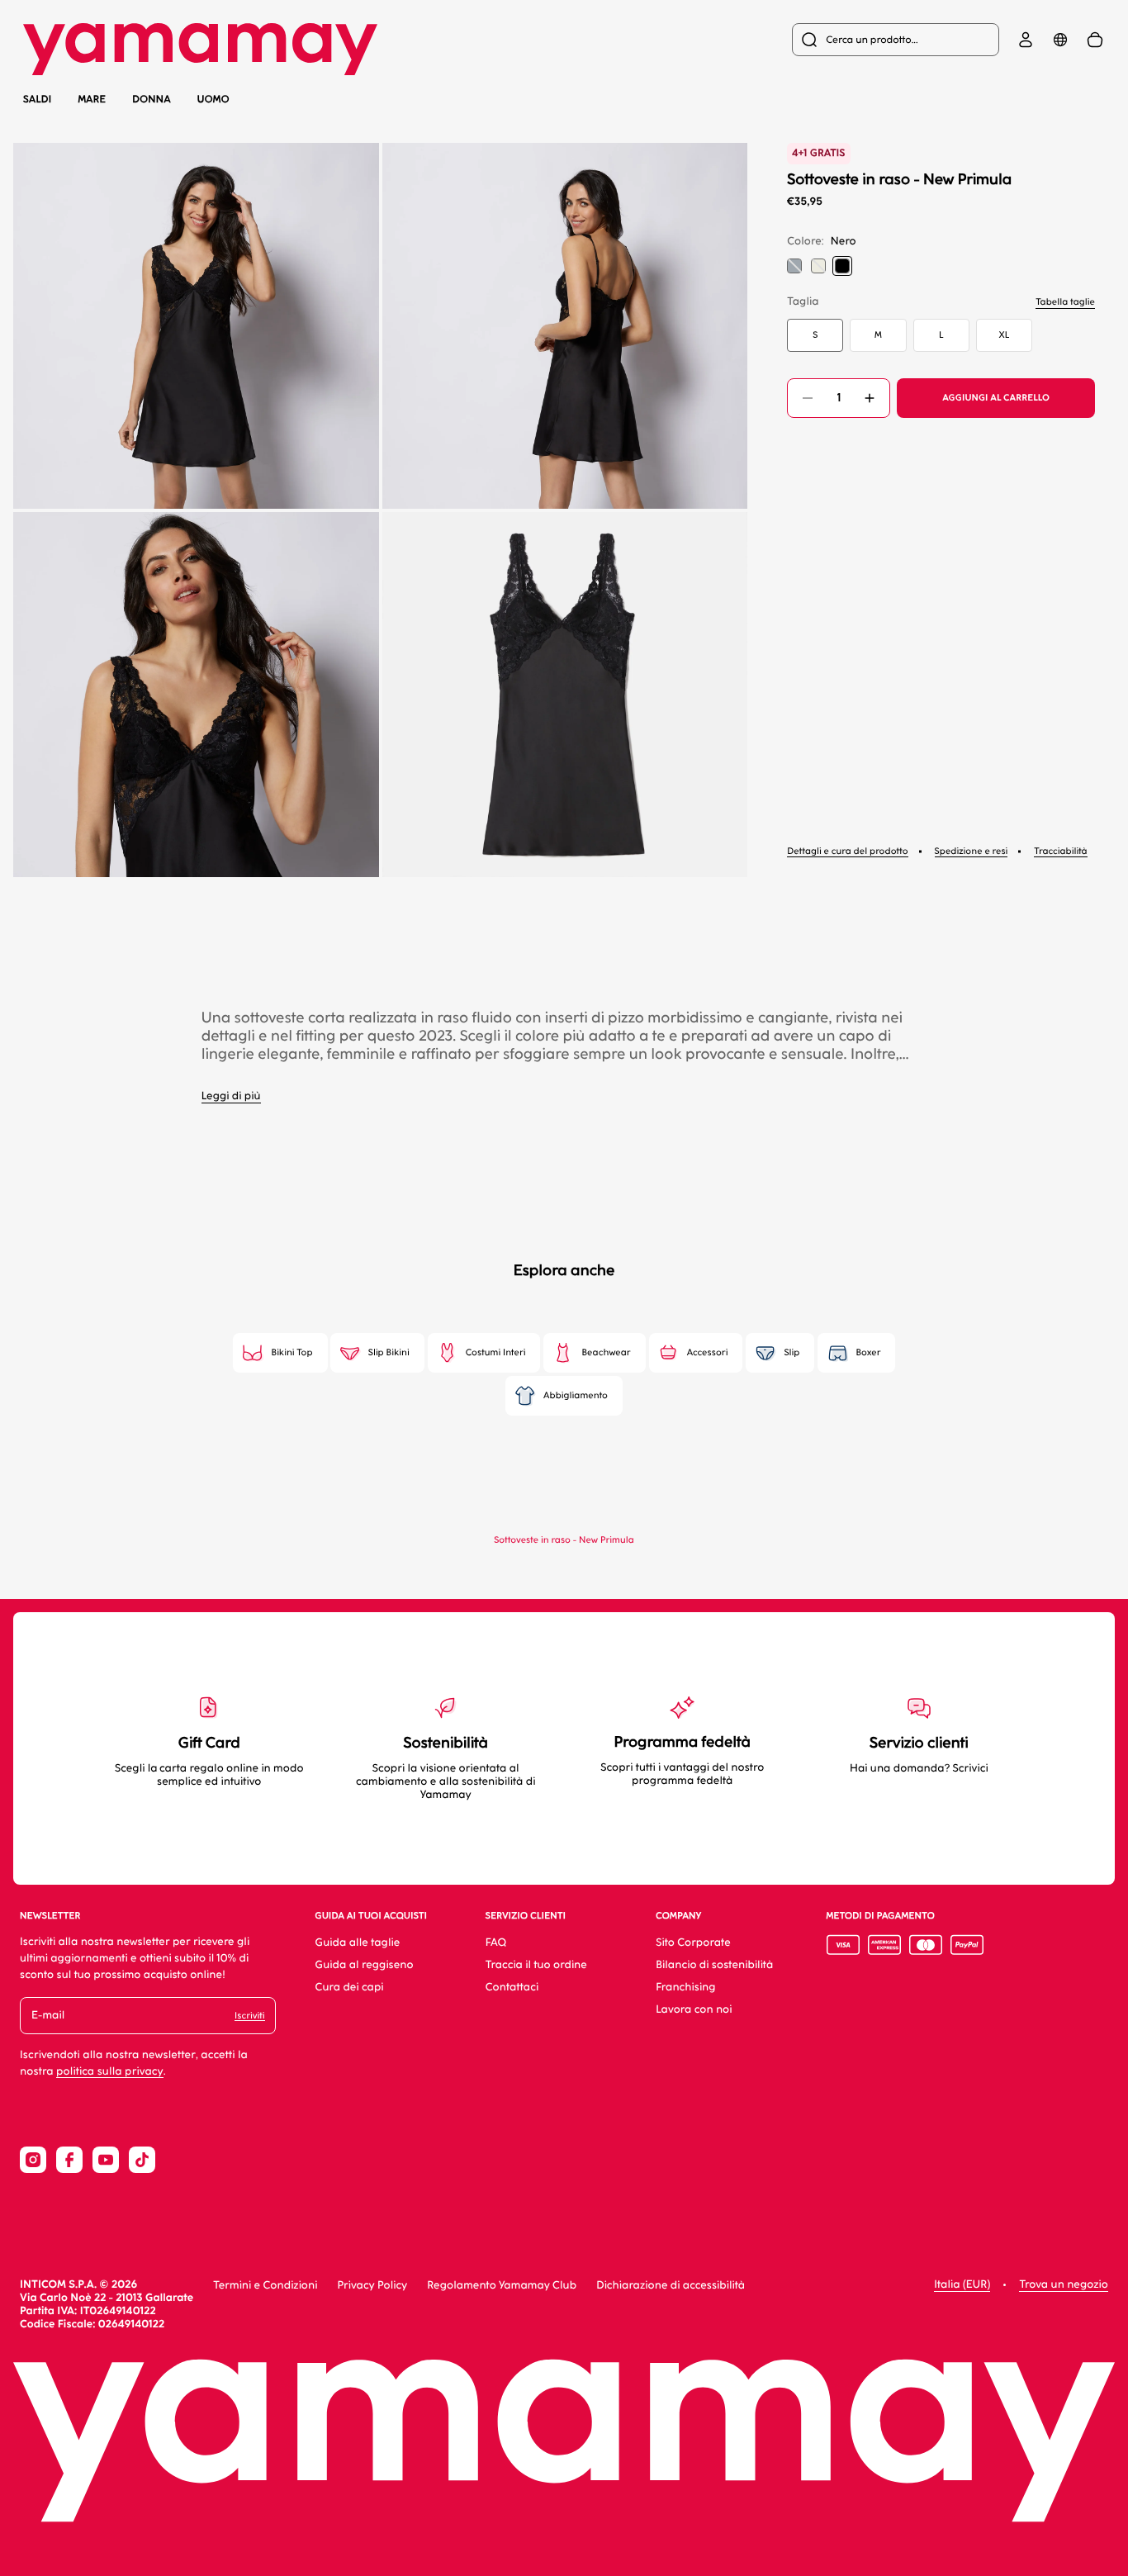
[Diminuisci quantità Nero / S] (808, 398)
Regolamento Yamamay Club (502, 2286)
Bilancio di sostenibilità (714, 1965)
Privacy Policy (372, 2286)
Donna (152, 99)
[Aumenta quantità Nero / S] (870, 398)
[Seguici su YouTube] (106, 2160)
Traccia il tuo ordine (536, 1965)
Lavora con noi (694, 2010)
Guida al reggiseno (365, 1965)
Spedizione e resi (972, 851)
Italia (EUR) (962, 2285)
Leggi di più (231, 1096)
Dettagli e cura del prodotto (847, 851)
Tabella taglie (1065, 302)
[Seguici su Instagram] (33, 2160)
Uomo (213, 99)
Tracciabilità (1060, 851)
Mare (92, 100)
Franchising (685, 1988)
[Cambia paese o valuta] (1060, 40)
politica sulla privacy (110, 2072)
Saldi (37, 99)
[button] (196, 326)
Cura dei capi (350, 1988)
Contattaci (512, 1988)
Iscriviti (249, 2016)
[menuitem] (896, 40)
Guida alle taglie (358, 1943)
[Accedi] (1026, 40)
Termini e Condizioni (265, 2286)
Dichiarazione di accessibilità (671, 2286)
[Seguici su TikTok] (142, 2160)
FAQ (496, 1943)
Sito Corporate (693, 1943)
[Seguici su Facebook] (69, 2160)
